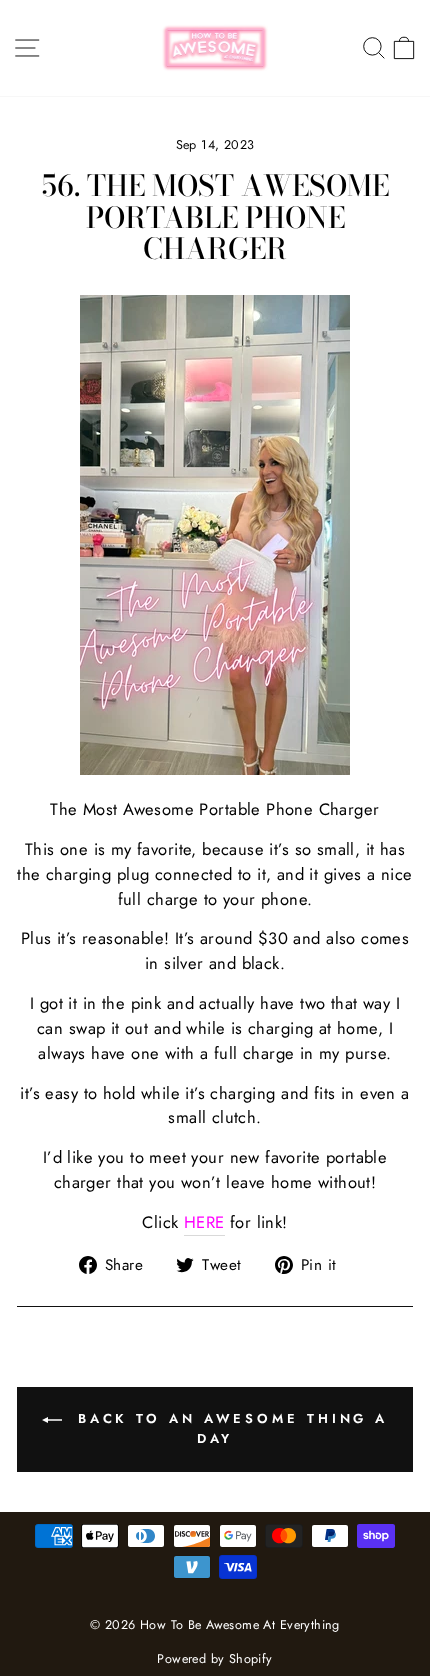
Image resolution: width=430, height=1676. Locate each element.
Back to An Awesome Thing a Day (229, 1428)
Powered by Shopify (214, 1659)
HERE (204, 1222)
